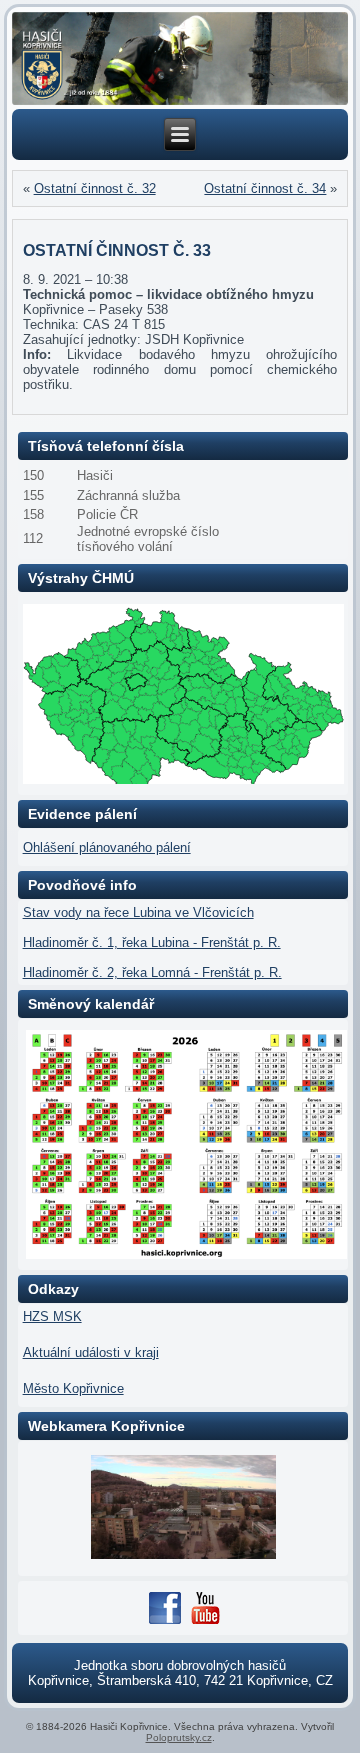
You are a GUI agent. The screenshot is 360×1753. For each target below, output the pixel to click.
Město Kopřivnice (73, 1388)
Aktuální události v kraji (91, 1352)
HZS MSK (52, 1316)
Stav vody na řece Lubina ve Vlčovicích (138, 912)
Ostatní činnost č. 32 (95, 188)
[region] (180, 59)
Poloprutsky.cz (179, 1737)
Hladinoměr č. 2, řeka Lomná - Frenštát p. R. (152, 972)
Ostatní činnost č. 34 (265, 188)
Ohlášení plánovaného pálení (107, 847)
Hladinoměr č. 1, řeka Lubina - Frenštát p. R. (152, 942)
